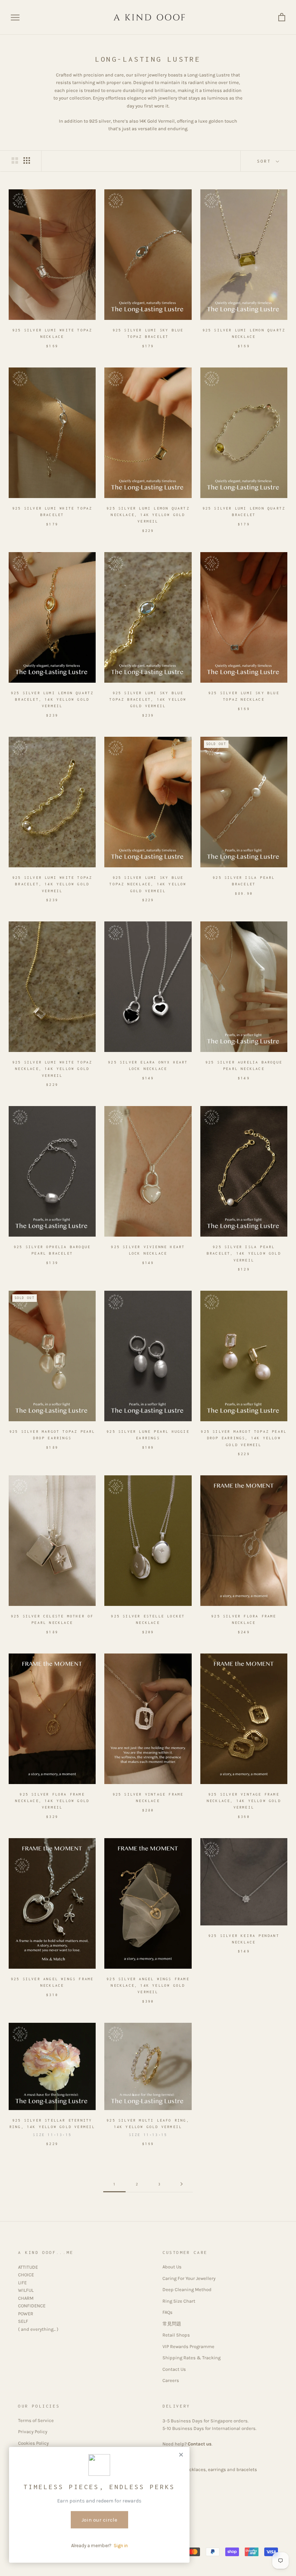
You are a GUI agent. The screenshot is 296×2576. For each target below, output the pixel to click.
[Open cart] (282, 17)
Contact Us (174, 2369)
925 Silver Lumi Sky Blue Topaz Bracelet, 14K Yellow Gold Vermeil (148, 699)
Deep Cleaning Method (187, 2289)
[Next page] (182, 2184)
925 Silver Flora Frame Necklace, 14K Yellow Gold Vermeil (52, 1801)
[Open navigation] (15, 17)
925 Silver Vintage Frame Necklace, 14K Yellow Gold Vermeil (244, 1801)
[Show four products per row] (27, 160)
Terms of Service (36, 2420)
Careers (171, 2380)
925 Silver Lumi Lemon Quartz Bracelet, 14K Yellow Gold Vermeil (52, 699)
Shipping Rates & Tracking (191, 2358)
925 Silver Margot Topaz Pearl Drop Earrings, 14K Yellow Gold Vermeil (244, 1438)
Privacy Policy (33, 2432)
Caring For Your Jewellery (189, 2278)
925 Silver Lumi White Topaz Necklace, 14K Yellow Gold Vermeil (52, 1069)
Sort (266, 161)
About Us (172, 2267)
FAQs (167, 2312)
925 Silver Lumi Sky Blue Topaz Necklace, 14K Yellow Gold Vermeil (148, 884)
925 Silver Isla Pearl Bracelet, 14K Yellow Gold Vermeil (244, 1253)
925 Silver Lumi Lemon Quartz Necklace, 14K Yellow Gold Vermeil (148, 515)
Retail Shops (176, 2335)
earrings (217, 2469)
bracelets (247, 2469)
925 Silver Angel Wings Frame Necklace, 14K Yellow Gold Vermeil (148, 1985)
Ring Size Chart (179, 2301)
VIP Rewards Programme (188, 2346)
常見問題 (172, 2324)
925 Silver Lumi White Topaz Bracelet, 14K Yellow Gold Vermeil (52, 884)
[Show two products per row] (15, 160)
